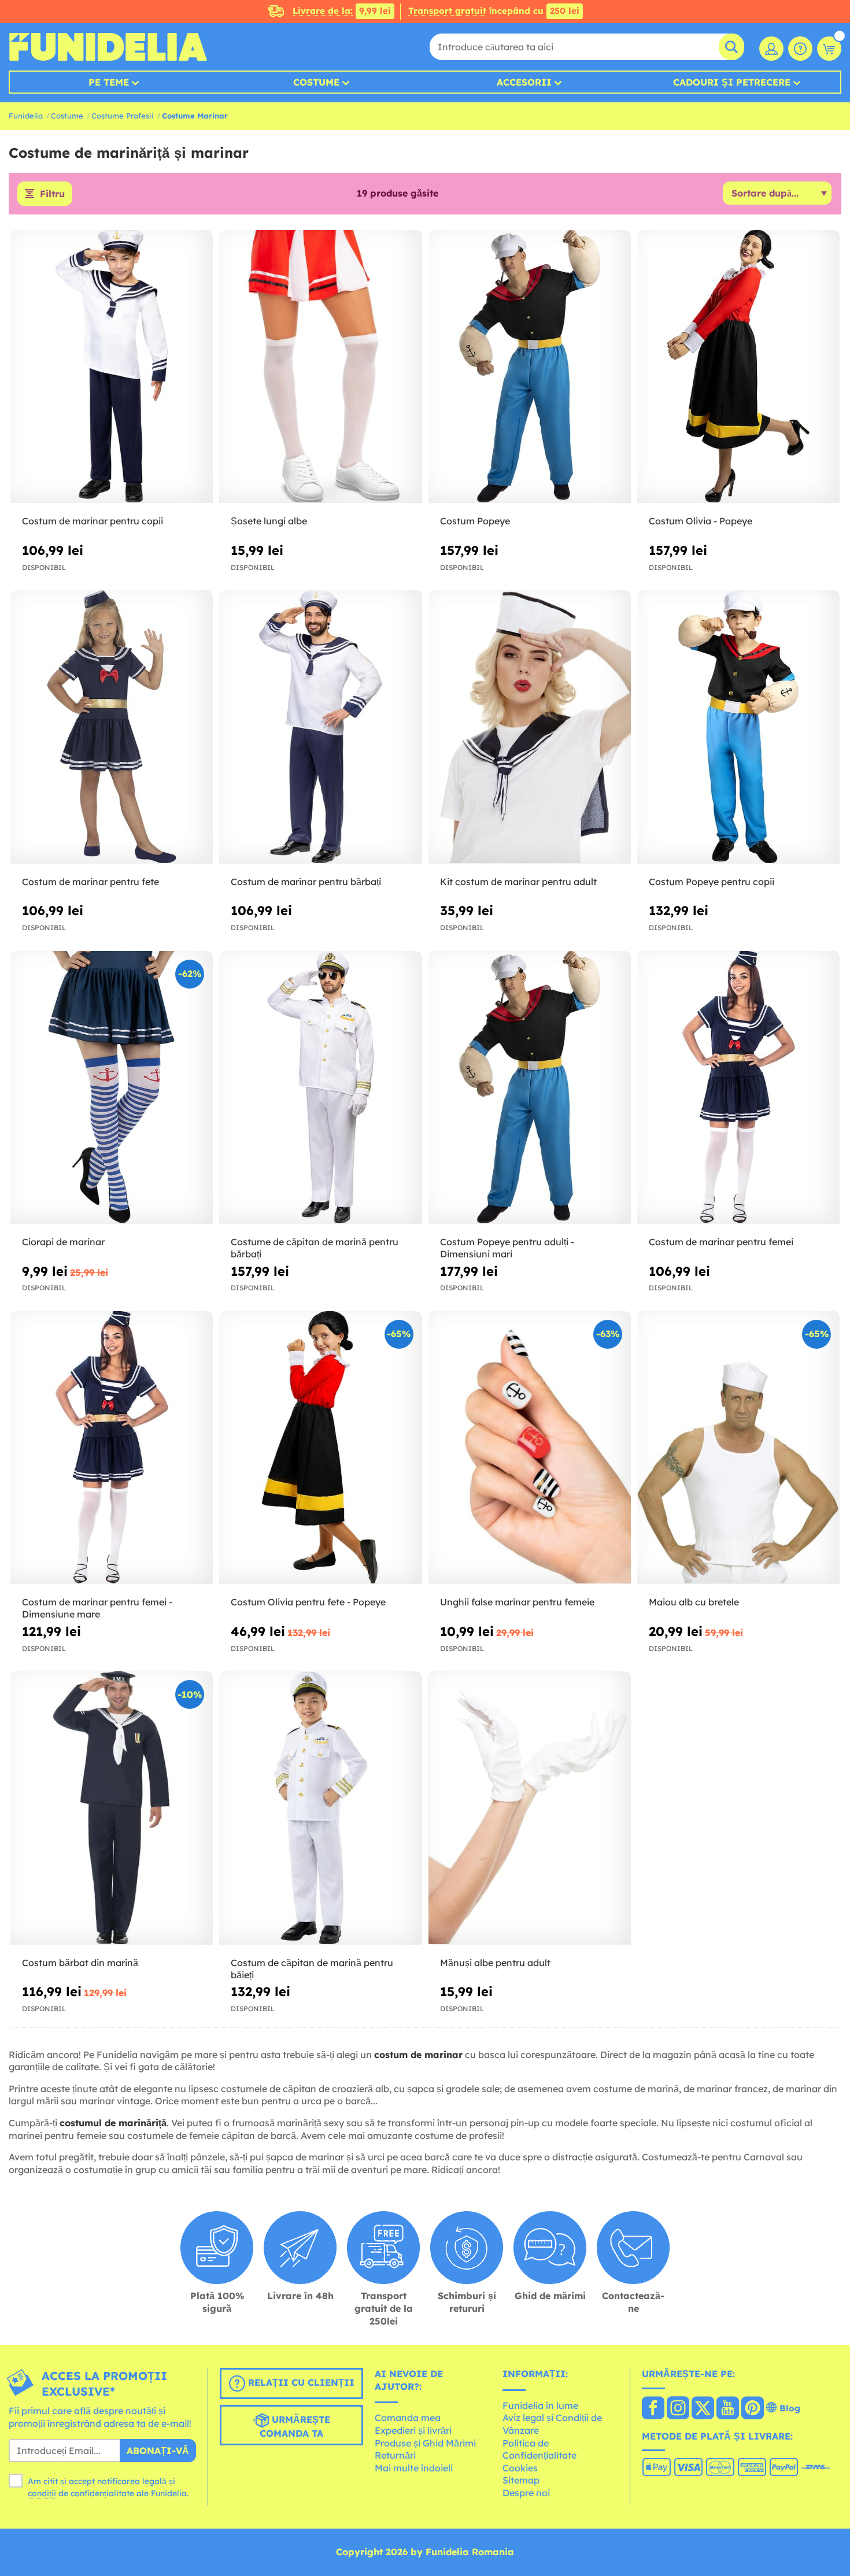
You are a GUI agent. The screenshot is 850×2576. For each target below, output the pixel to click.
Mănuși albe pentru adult (495, 1963)
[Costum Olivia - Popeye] (738, 367)
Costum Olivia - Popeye (701, 521)
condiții (42, 2493)
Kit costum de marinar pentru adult (518, 882)
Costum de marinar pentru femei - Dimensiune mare (97, 1608)
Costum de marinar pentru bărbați (306, 882)
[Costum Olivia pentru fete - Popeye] (320, 1448)
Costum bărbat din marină (80, 1963)
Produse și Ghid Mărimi (425, 2443)
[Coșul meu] (829, 49)
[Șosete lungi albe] (320, 367)
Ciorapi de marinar (63, 1242)
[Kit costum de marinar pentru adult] (530, 727)
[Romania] (653, 2409)
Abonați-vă (158, 2451)
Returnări (395, 2455)
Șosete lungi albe (269, 521)
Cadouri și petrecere (732, 82)
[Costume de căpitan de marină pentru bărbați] (320, 1088)
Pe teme (109, 82)
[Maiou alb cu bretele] (738, 1448)
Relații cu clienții (300, 2382)
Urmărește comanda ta (295, 2426)
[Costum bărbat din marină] (112, 1808)
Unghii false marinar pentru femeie (517, 1602)
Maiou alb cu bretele (694, 1602)
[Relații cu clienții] (800, 49)
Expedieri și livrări (413, 2430)
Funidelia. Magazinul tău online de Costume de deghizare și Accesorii (108, 47)
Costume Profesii (123, 116)
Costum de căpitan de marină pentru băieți (312, 1969)
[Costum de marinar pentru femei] (738, 1088)
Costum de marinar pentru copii (93, 521)
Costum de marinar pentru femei (721, 1242)
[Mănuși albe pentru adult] (530, 1808)
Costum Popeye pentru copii (712, 882)
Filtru (52, 194)
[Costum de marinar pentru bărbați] (320, 727)
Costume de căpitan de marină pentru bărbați (315, 1248)
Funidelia (26, 116)
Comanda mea (408, 2418)
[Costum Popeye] (530, 367)
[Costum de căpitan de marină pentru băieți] (320, 1808)
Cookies (520, 2468)
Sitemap (521, 2480)
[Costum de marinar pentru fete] (112, 727)
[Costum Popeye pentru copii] (738, 727)
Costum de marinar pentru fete (90, 882)
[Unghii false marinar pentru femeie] (530, 1448)
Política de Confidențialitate (539, 2449)
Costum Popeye (475, 521)
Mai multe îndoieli (414, 2468)
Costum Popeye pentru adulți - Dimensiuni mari (507, 1248)
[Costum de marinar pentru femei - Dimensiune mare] (112, 1448)
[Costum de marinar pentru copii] (112, 367)
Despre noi (526, 2493)
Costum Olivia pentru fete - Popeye (308, 1602)
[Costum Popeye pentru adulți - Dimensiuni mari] (530, 1088)
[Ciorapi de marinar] (112, 1088)
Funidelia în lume (540, 2405)
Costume (316, 82)
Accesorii (524, 82)
